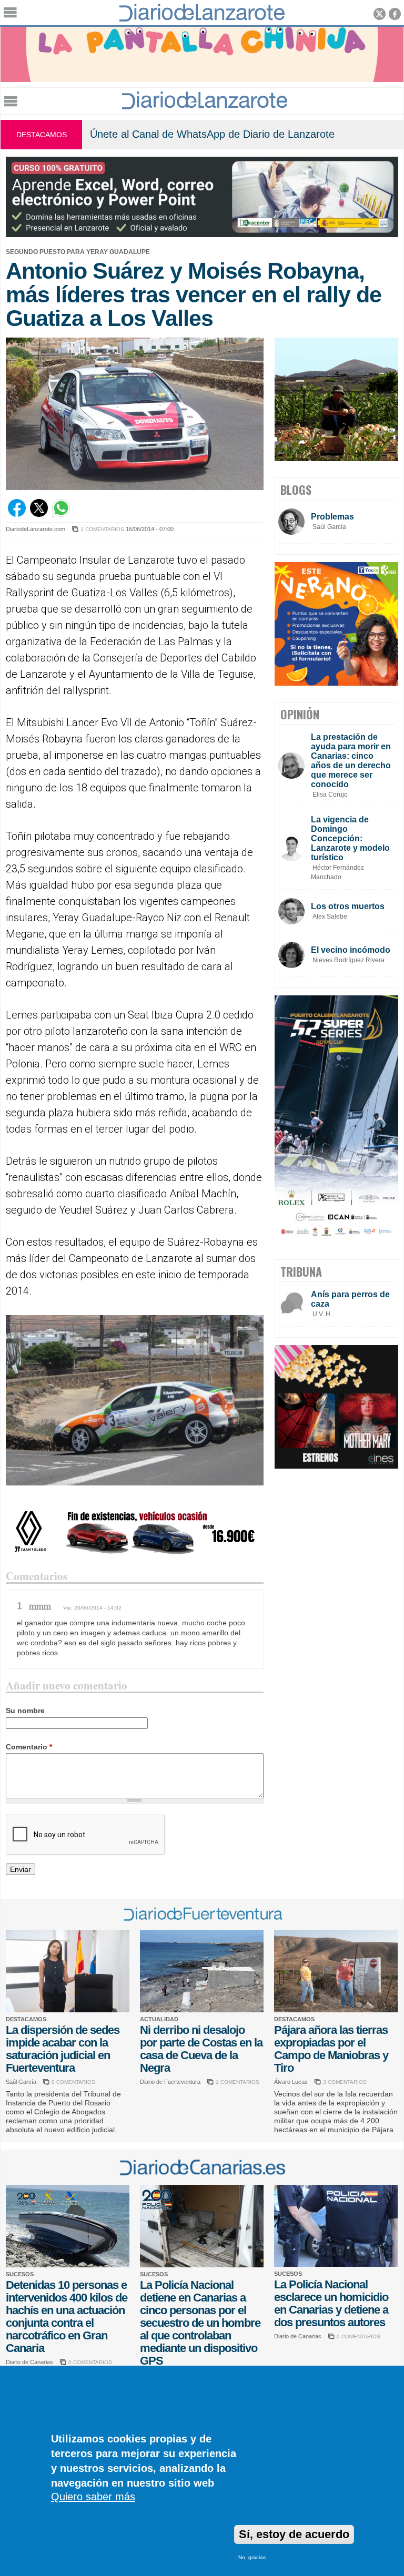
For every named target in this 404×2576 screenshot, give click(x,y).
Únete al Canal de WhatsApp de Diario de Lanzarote (212, 134)
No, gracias (252, 2557)
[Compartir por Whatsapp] (61, 514)
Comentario (29, 1747)
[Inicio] (205, 106)
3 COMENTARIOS (345, 2082)
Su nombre (25, 1710)
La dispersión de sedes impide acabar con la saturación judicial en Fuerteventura (63, 2049)
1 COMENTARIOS (102, 529)
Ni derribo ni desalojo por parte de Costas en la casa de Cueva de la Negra (201, 2049)
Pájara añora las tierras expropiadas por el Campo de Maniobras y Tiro (331, 2049)
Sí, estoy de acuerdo (294, 2534)
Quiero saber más (93, 2497)
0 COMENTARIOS (73, 2082)
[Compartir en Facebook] (17, 514)
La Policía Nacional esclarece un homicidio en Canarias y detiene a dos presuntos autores (331, 2303)
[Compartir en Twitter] (39, 514)
